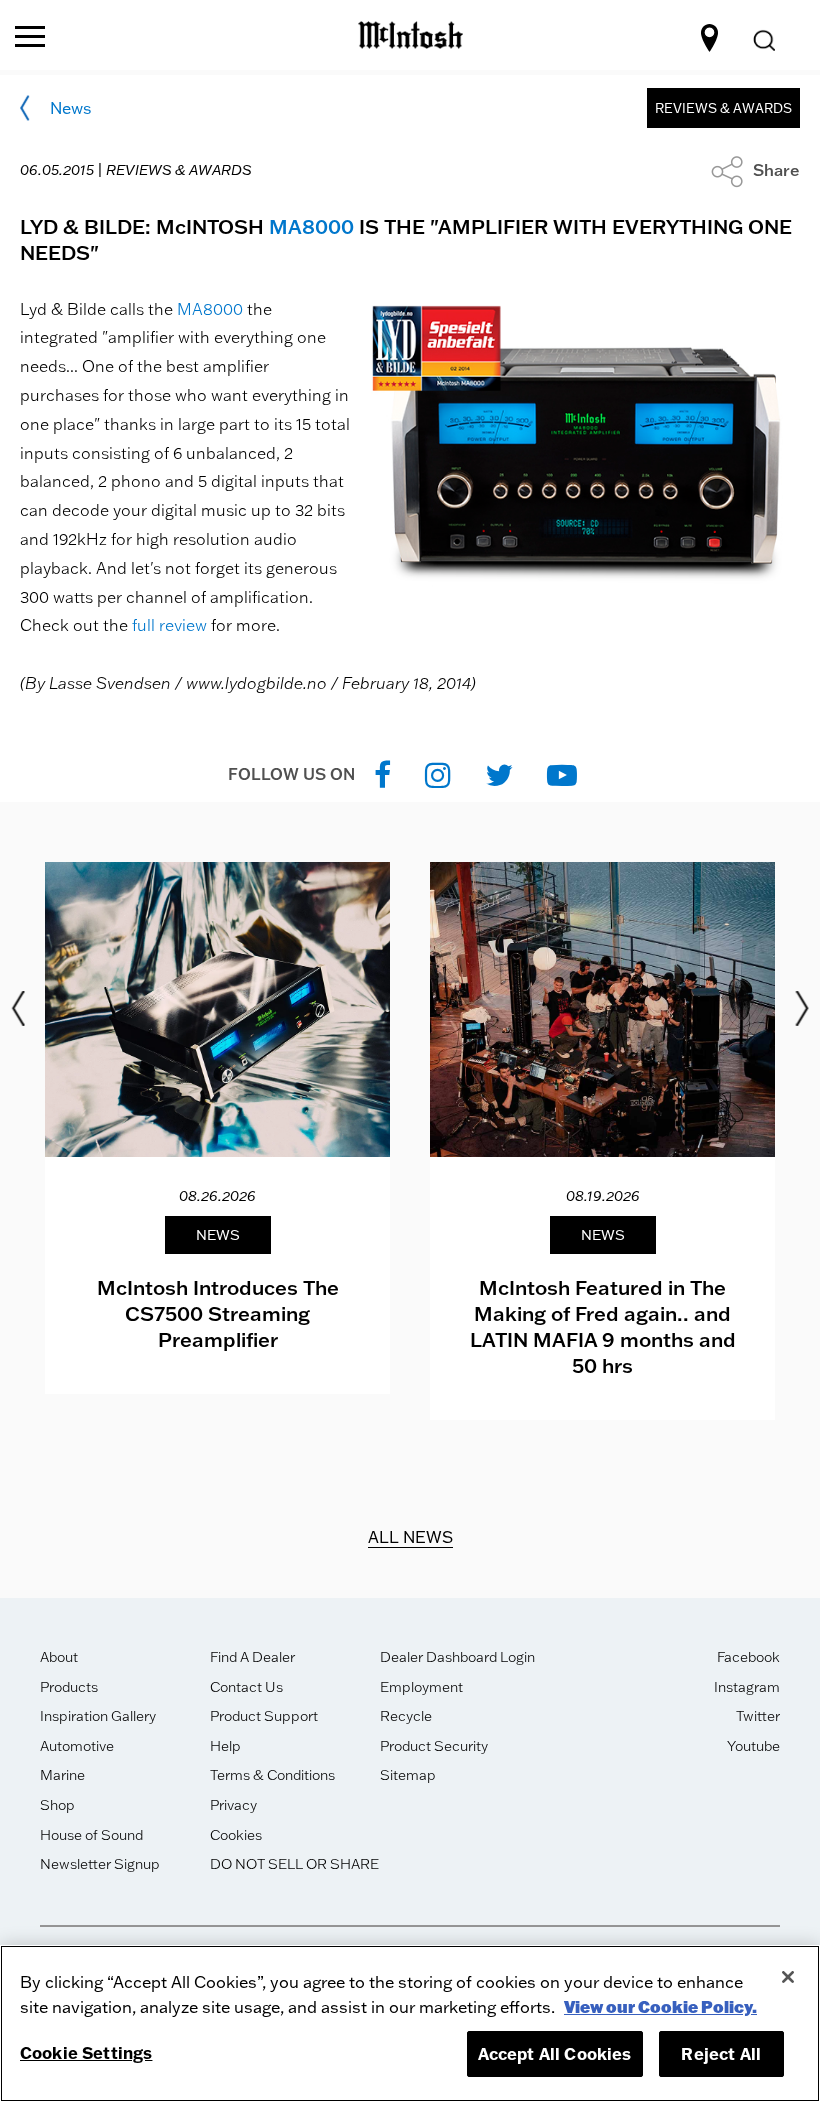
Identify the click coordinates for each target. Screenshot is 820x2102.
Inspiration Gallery (98, 1716)
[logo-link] (410, 32)
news (70, 108)
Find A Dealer (252, 1657)
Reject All (721, 2053)
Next (802, 1009)
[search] (762, 41)
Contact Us (246, 1687)
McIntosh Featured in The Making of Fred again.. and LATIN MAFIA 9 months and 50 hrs (603, 1326)
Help (225, 1746)
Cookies (236, 1835)
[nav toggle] (30, 38)
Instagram (747, 1687)
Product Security (434, 1746)
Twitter (758, 1716)
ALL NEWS (410, 1537)
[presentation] (217, 1128)
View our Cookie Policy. (660, 2006)
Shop (57, 1805)
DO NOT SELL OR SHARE (294, 1864)
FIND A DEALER (713, 38)
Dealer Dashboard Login (457, 1657)
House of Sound (91, 1835)
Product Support (264, 1716)
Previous (18, 1009)
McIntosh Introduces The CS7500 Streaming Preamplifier (218, 1313)
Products (69, 1687)
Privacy (233, 1805)
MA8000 (311, 226)
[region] (410, 2023)
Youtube (753, 1746)
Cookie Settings (86, 2052)
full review (169, 625)
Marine (62, 1775)
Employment (421, 1687)
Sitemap (408, 1775)
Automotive (77, 1746)
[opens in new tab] (382, 774)
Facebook (748, 1657)
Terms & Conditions (272, 1775)
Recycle (406, 1716)
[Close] (788, 1977)
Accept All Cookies (555, 2053)
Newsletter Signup (100, 1864)
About (59, 1657)
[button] (755, 170)
